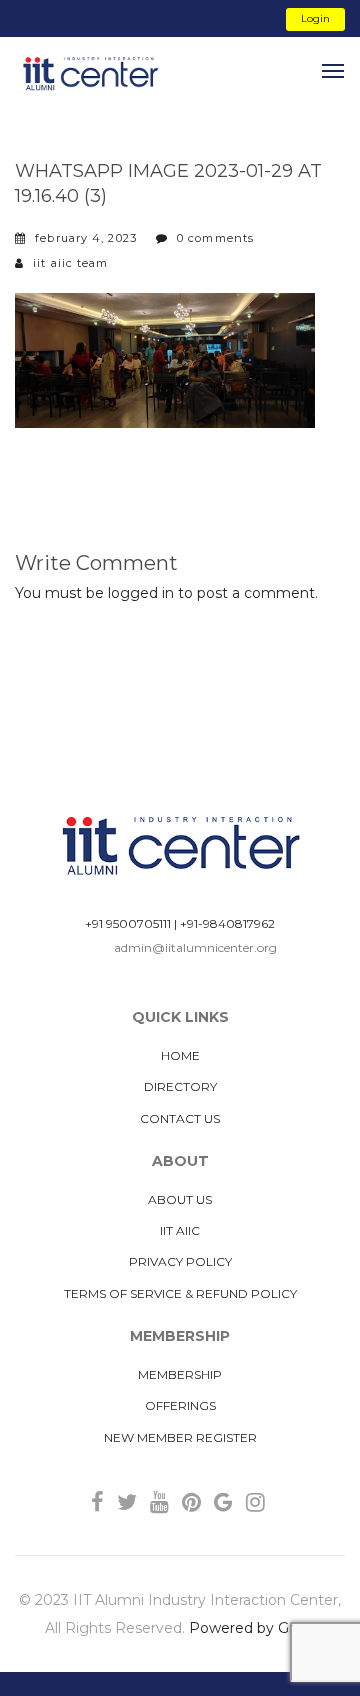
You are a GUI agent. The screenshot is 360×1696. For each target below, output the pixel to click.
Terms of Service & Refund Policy (180, 1293)
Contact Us (180, 1118)
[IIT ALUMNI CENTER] (90, 74)
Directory (180, 1086)
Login (315, 18)
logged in (141, 593)
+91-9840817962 (227, 923)
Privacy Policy (180, 1261)
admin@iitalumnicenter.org (195, 947)
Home (180, 1055)
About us (180, 1199)
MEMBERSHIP (180, 1374)
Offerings (180, 1405)
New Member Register (180, 1437)
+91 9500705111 (128, 923)
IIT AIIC (180, 1230)
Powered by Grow (252, 1628)
